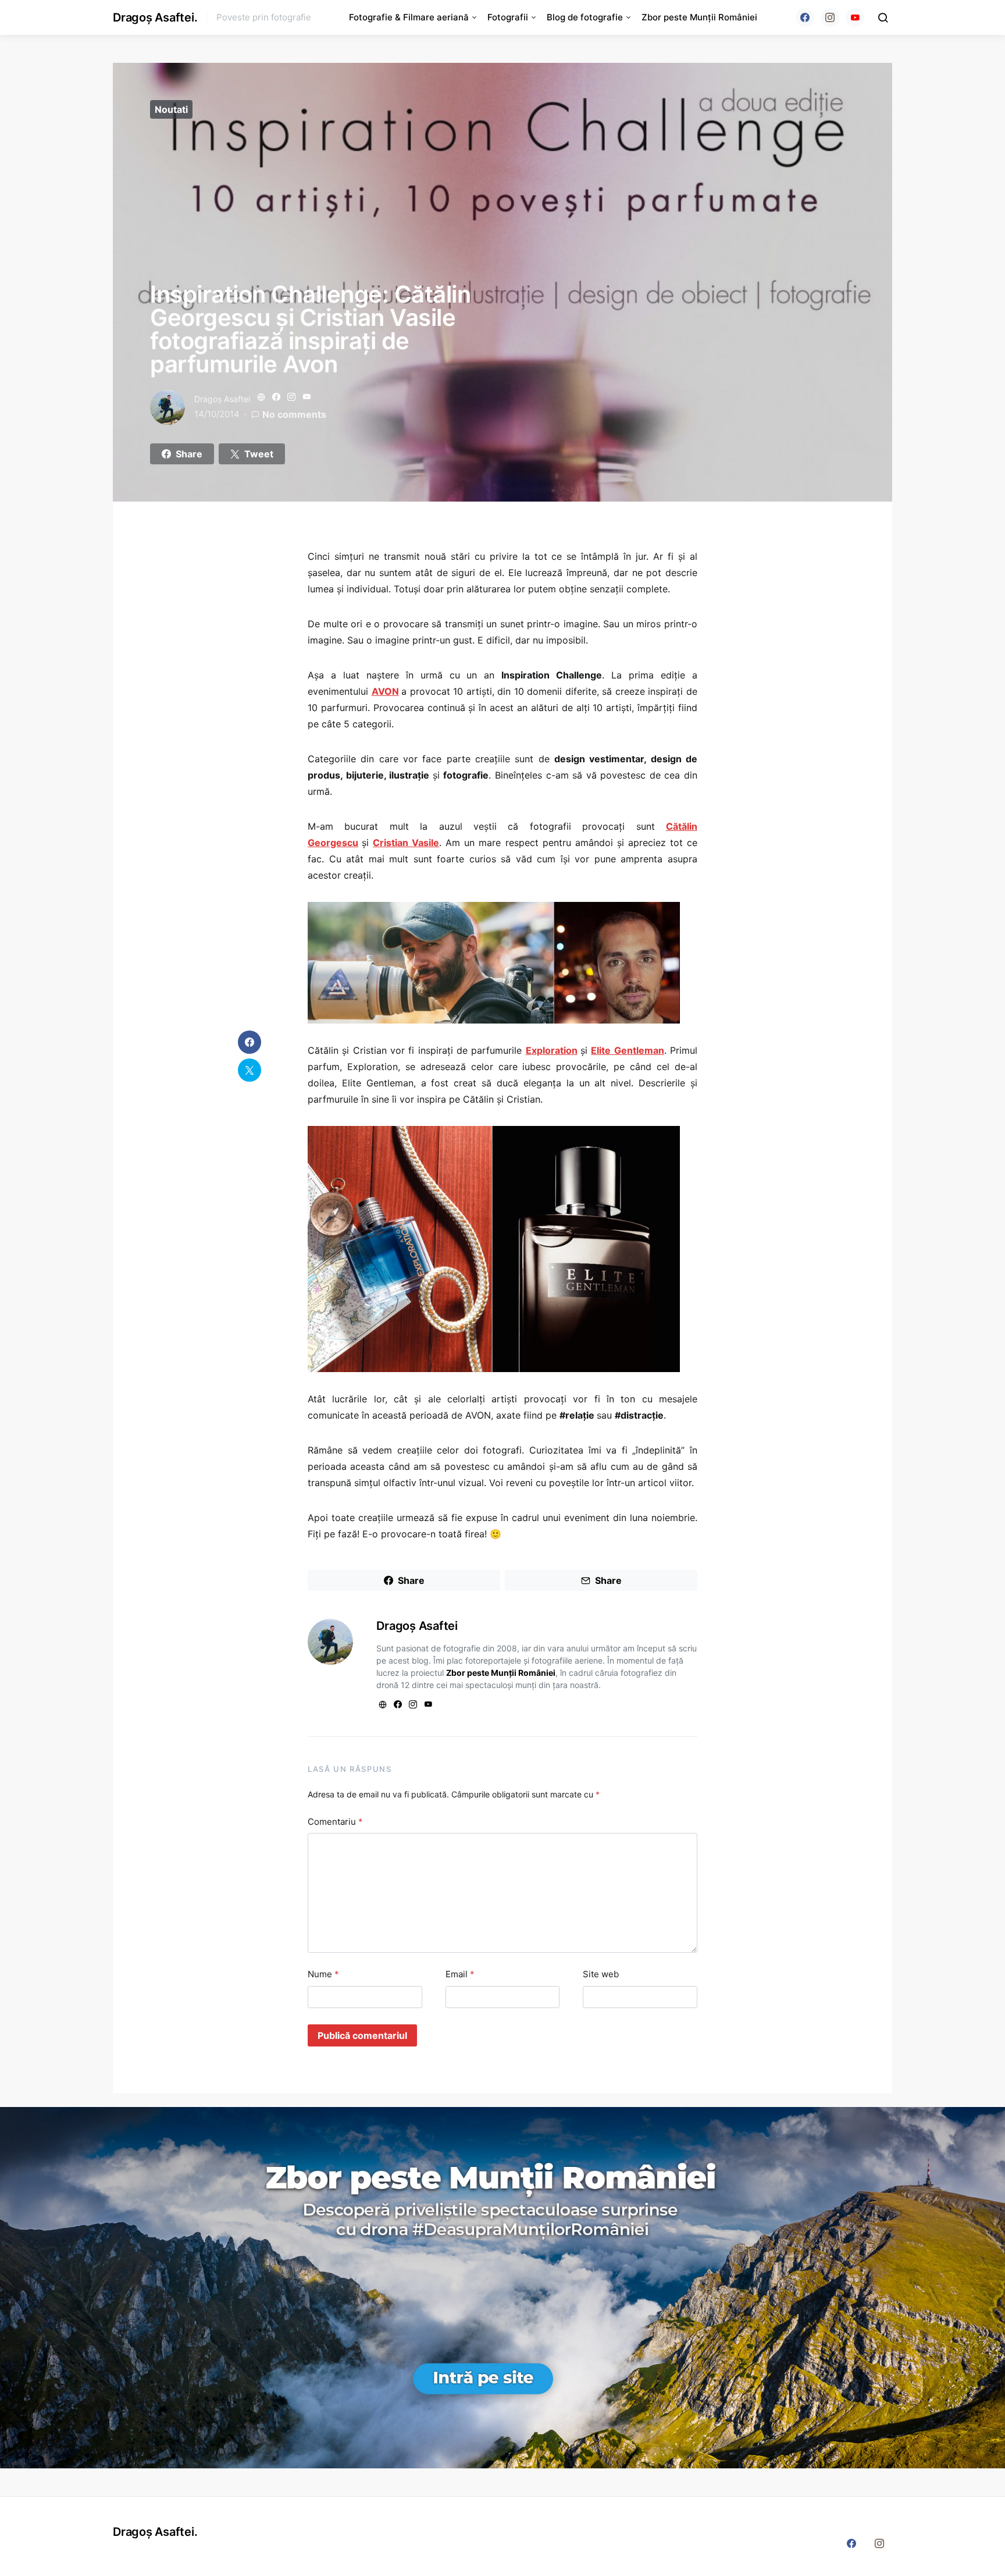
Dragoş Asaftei (222, 399)
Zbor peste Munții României (699, 17)
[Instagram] (830, 17)
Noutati (171, 109)
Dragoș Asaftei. (155, 17)
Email (460, 1974)
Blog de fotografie (585, 17)
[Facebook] (805, 17)
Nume (323, 1974)
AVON (385, 691)
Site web (601, 1974)
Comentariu (335, 1822)
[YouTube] (855, 17)
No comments (294, 414)
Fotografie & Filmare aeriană (409, 17)
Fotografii (508, 17)
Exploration (552, 1050)
